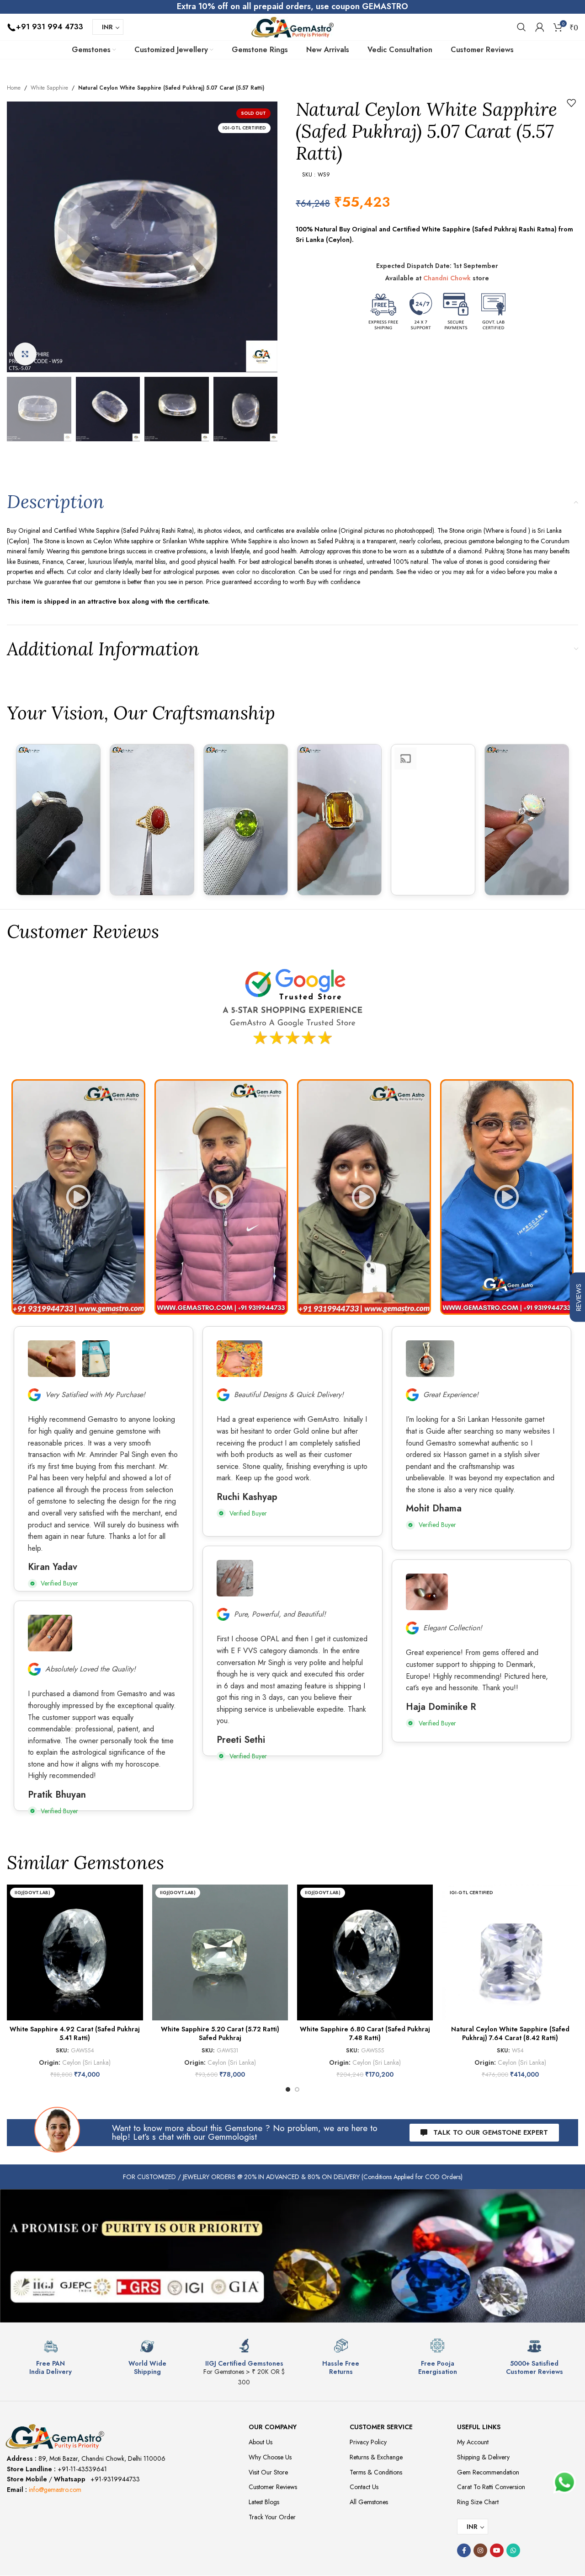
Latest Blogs (264, 2502)
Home (14, 88)
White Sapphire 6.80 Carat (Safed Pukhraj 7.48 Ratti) (365, 2034)
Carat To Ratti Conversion (491, 2487)
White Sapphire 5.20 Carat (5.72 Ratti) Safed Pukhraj (220, 2034)
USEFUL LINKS (479, 2427)
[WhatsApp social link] (513, 2550)
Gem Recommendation (488, 2472)
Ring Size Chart (478, 2502)
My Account (473, 2442)
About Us (261, 2442)
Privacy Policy (368, 2442)
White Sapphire (49, 88)
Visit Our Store (268, 2472)
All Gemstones (369, 2502)
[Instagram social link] (480, 2550)
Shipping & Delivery (483, 2457)
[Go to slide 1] (288, 2089)
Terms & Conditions (376, 2472)
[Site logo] (292, 26)
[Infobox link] (51, 2357)
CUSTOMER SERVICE (381, 2427)
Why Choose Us (270, 2457)
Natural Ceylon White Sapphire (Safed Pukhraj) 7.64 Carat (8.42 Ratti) (510, 2034)
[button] (78, 1197)
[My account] (540, 27)
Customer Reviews (273, 2487)
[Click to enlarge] (25, 354)
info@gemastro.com (55, 2490)
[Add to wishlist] (571, 103)
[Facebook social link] (464, 2550)
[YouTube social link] (497, 2550)
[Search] (521, 27)
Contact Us (364, 2487)
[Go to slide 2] (297, 2089)
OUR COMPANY (273, 2427)
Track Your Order (272, 2517)
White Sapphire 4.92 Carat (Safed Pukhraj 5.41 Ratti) (75, 2034)
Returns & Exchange (376, 2457)
